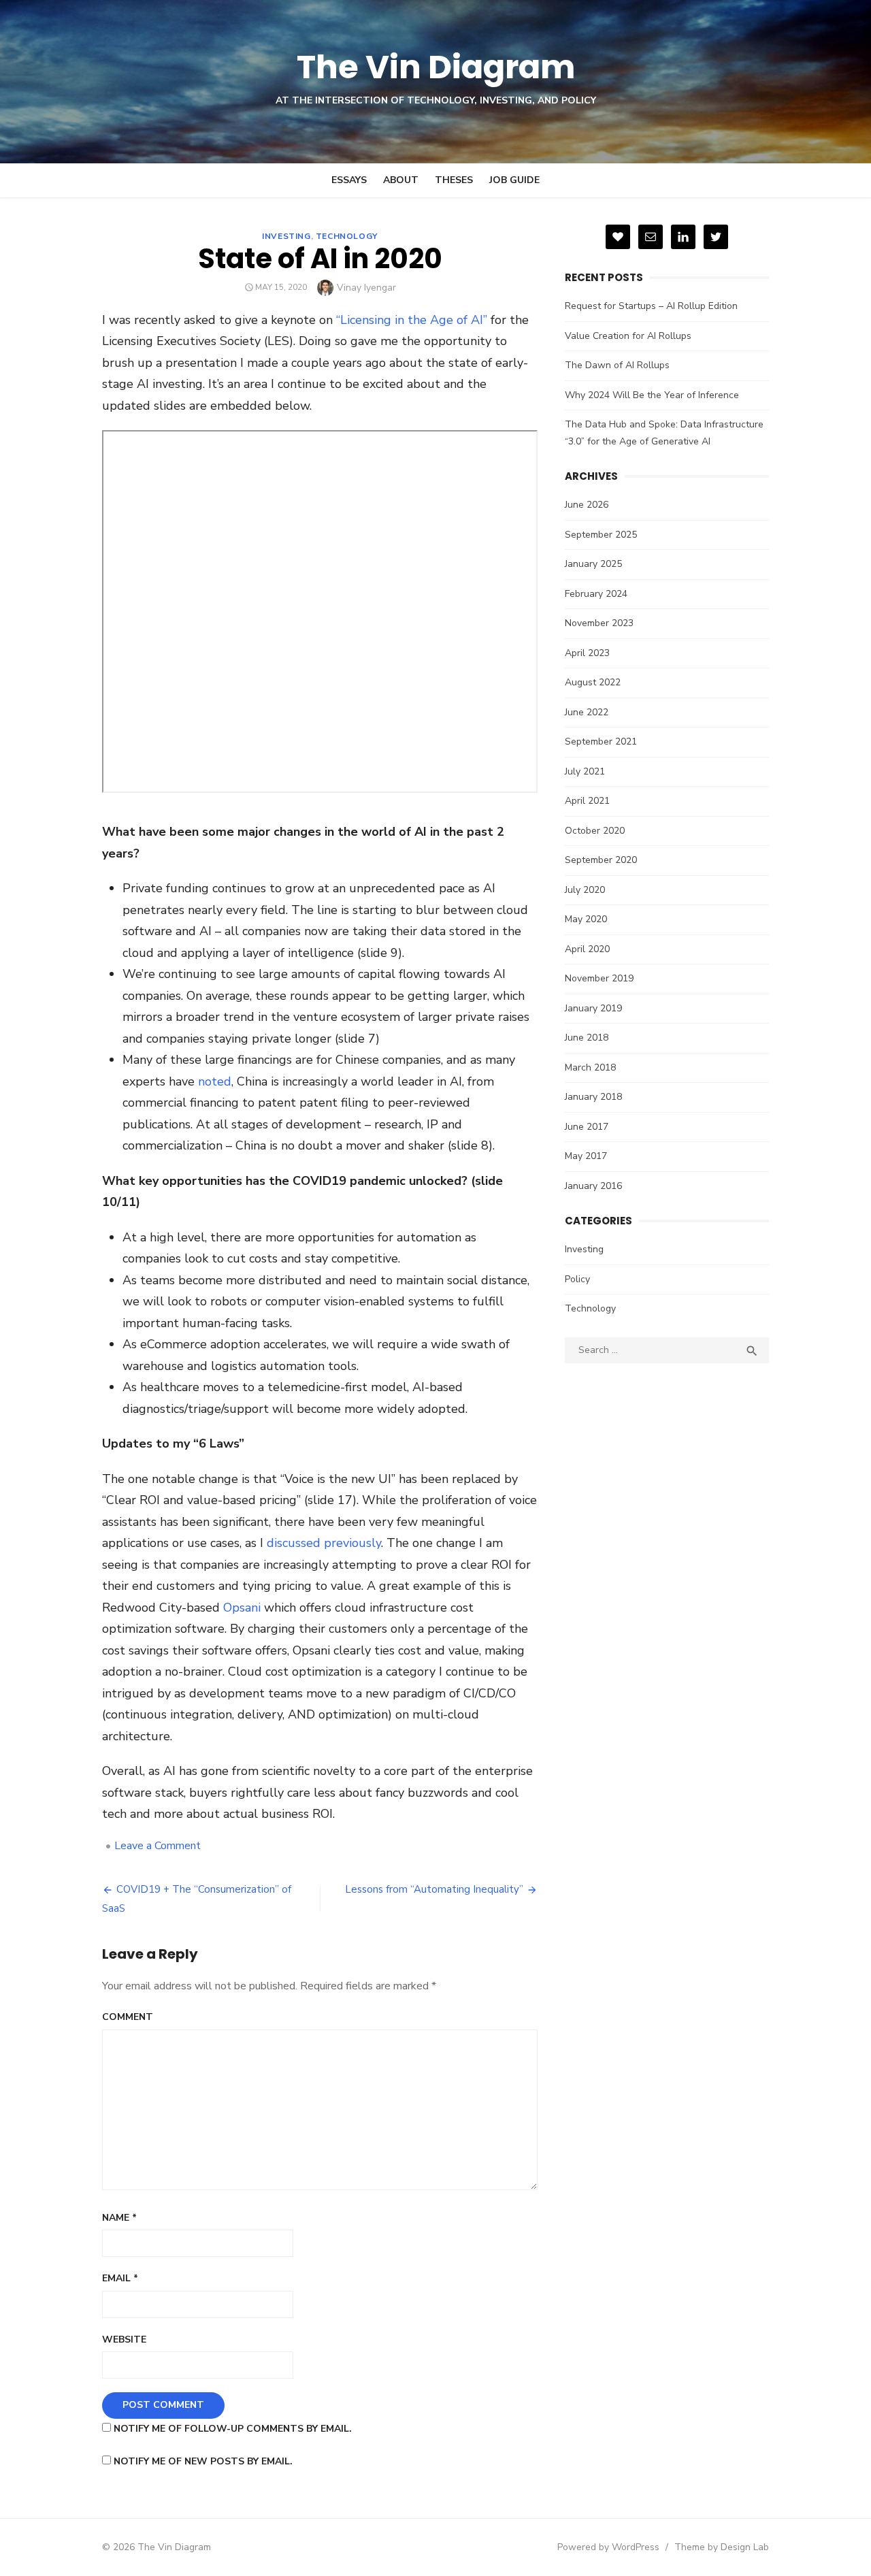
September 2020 (601, 860)
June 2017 (587, 1127)
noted (215, 1081)
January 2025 (593, 564)
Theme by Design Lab (722, 2547)
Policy (577, 1279)
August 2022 (593, 682)
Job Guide (514, 180)
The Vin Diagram (436, 67)
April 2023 (587, 653)
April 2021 (587, 801)
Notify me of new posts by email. (203, 2461)
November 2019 (599, 978)
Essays (349, 180)
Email (120, 2278)
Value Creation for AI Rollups (628, 336)
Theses (454, 180)
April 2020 (587, 949)
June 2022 (587, 712)
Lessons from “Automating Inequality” (434, 1889)
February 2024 (596, 594)
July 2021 (585, 771)
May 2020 (586, 919)
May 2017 (586, 1156)
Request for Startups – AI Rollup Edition (651, 306)
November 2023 (599, 623)
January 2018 (593, 1097)
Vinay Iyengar (366, 288)
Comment (128, 2017)
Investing (286, 236)
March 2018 (590, 1067)
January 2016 (593, 1186)
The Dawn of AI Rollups (617, 365)
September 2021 (601, 741)
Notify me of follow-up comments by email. (233, 2429)
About (401, 180)
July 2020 (585, 890)
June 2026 (587, 505)
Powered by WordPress (608, 2547)
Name (119, 2218)
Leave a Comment (158, 1846)
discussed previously (324, 1543)
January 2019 (593, 1008)
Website (124, 2339)
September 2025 (601, 535)
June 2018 (587, 1038)
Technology (347, 236)
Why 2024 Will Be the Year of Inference (652, 395)
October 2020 (595, 831)
